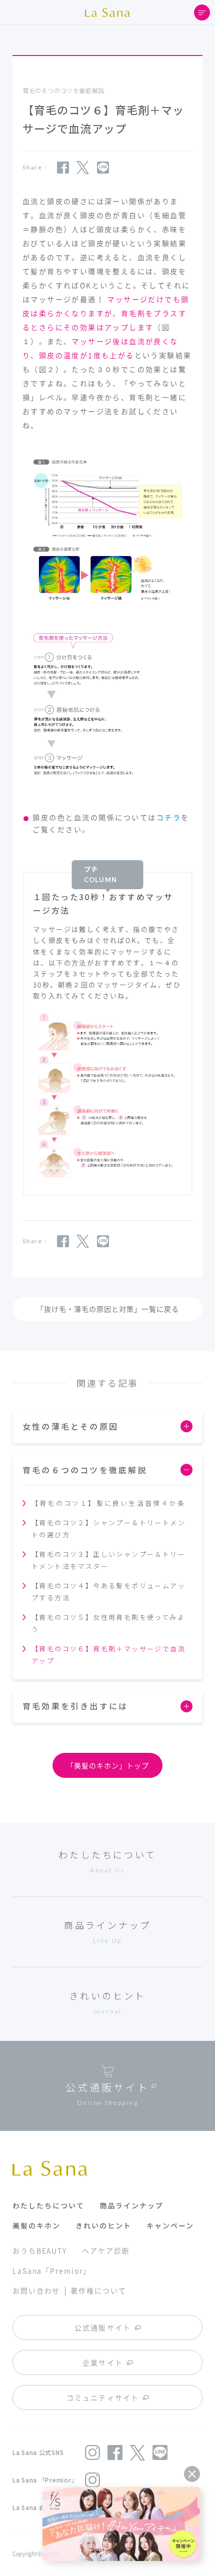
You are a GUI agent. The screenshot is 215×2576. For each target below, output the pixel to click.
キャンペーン (170, 2225)
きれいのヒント (103, 2225)
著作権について (98, 2290)
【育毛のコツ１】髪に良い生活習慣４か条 (108, 1503)
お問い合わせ (36, 2290)
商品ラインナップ (131, 2205)
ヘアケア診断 (106, 2250)
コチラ (169, 817)
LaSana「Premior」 (52, 2270)
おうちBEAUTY (40, 2250)
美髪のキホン (36, 2225)
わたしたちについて (48, 2205)
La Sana (107, 13)
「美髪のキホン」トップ (108, 1765)
